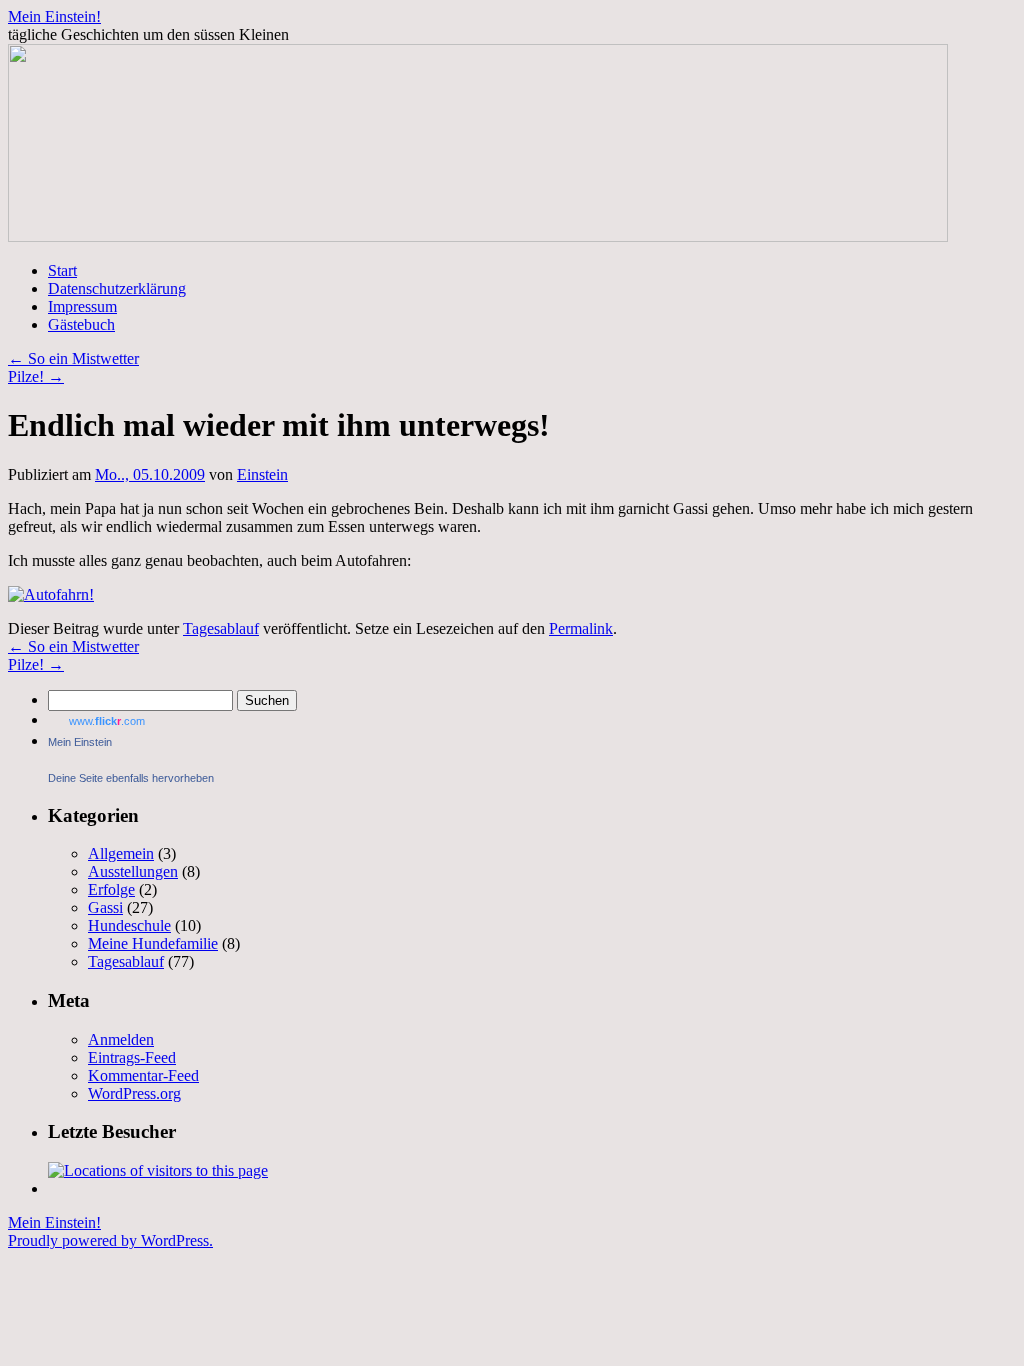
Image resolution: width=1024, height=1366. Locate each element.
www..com (107, 721)
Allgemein (121, 853)
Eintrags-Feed (132, 1057)
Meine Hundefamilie (153, 943)
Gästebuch (81, 324)
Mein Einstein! (54, 16)
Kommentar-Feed (143, 1075)
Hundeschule (129, 925)
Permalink (581, 628)
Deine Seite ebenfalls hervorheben (131, 778)
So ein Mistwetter (73, 358)
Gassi (105, 907)
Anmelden (121, 1039)
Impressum (82, 306)
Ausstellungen (133, 871)
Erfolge (111, 889)
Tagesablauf (221, 628)
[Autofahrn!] (51, 594)
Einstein (262, 474)
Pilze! (36, 376)
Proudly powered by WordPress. (110, 1240)
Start (62, 270)
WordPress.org (134, 1093)
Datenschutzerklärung (117, 288)
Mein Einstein (80, 742)
